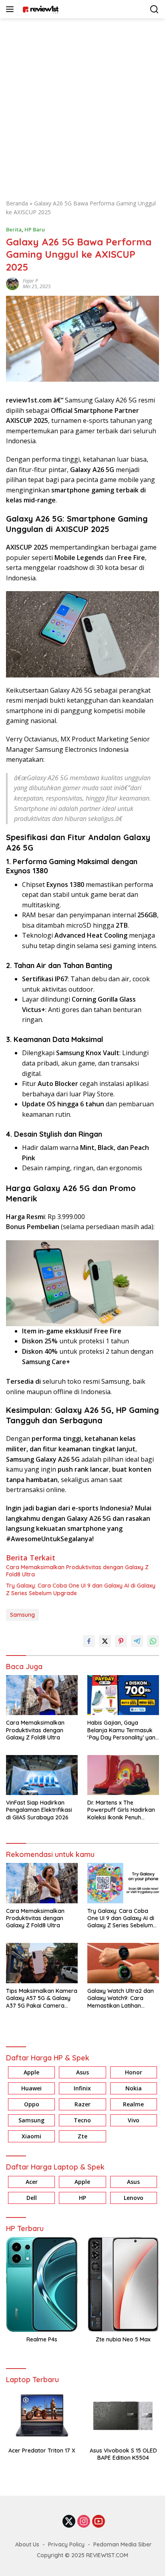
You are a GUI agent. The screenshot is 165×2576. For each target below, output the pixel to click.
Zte (82, 2136)
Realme (133, 2104)
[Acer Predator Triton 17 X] (42, 2416)
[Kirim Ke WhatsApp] (153, 1641)
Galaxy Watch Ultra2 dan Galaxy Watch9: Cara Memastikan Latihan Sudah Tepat (121, 1998)
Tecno (82, 2120)
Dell (32, 2198)
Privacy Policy (66, 2544)
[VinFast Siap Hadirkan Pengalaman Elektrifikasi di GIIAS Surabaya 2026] (42, 1775)
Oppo (32, 2104)
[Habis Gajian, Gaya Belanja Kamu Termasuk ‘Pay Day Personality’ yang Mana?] (123, 1695)
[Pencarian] (154, 9)
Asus (82, 2072)
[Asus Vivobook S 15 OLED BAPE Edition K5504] (123, 2416)
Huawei (31, 2088)
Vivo (134, 2120)
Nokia (134, 2088)
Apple (31, 2072)
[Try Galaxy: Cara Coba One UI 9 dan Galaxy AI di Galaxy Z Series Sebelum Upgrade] (123, 1883)
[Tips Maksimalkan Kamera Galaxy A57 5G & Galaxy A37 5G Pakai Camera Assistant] (42, 1963)
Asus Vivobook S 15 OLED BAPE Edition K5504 (123, 2454)
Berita (14, 229)
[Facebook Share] (89, 1641)
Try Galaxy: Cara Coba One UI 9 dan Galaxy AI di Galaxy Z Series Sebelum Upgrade (81, 1589)
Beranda (17, 203)
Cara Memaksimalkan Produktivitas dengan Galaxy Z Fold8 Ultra (77, 1571)
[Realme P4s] (42, 2284)
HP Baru (35, 229)
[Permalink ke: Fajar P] (12, 283)
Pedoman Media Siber (123, 2544)
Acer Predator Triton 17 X (42, 2450)
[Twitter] (69, 2522)
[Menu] (11, 9)
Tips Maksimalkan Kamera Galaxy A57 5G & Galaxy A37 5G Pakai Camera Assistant (42, 1998)
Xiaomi (31, 2136)
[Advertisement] (82, 105)
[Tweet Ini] (105, 1641)
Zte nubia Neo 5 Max (123, 2339)
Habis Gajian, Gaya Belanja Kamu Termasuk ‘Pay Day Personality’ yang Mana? (123, 1730)
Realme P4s (42, 2339)
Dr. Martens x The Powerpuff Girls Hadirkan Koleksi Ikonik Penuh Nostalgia (121, 1810)
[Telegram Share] (137, 1641)
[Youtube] (99, 2522)
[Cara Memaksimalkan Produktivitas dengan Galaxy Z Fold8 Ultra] (42, 1695)
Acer (32, 2182)
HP (82, 2198)
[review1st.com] (39, 9)
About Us (27, 2544)
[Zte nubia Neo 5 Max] (123, 2284)
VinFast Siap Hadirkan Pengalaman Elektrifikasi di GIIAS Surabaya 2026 (39, 1810)
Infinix (82, 2088)
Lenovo (134, 2198)
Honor (134, 2072)
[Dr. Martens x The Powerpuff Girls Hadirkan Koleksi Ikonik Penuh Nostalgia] (123, 1775)
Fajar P (30, 281)
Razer (82, 2104)
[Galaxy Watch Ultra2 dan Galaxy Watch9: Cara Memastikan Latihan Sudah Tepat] (123, 1963)
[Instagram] (84, 2522)
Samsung (22, 1615)
